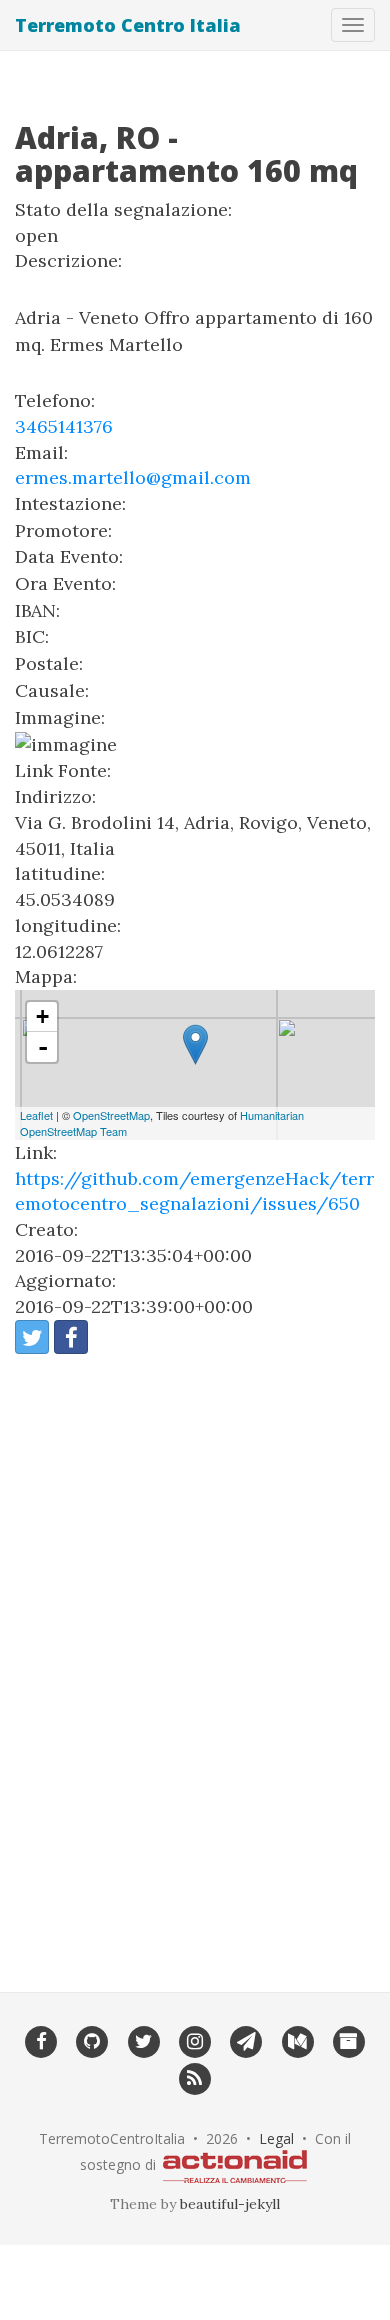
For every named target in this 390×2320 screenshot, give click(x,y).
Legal (276, 2138)
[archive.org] (348, 2040)
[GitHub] (92, 2040)
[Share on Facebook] (71, 1337)
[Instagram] (194, 2040)
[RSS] (194, 2077)
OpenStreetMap (111, 1115)
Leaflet (36, 1115)
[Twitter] (143, 2040)
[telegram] (246, 2040)
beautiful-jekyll (230, 2204)
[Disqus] (195, 1660)
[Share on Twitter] (32, 1337)
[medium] (297, 2040)
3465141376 (64, 426)
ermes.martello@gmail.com (133, 477)
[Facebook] (40, 2040)
